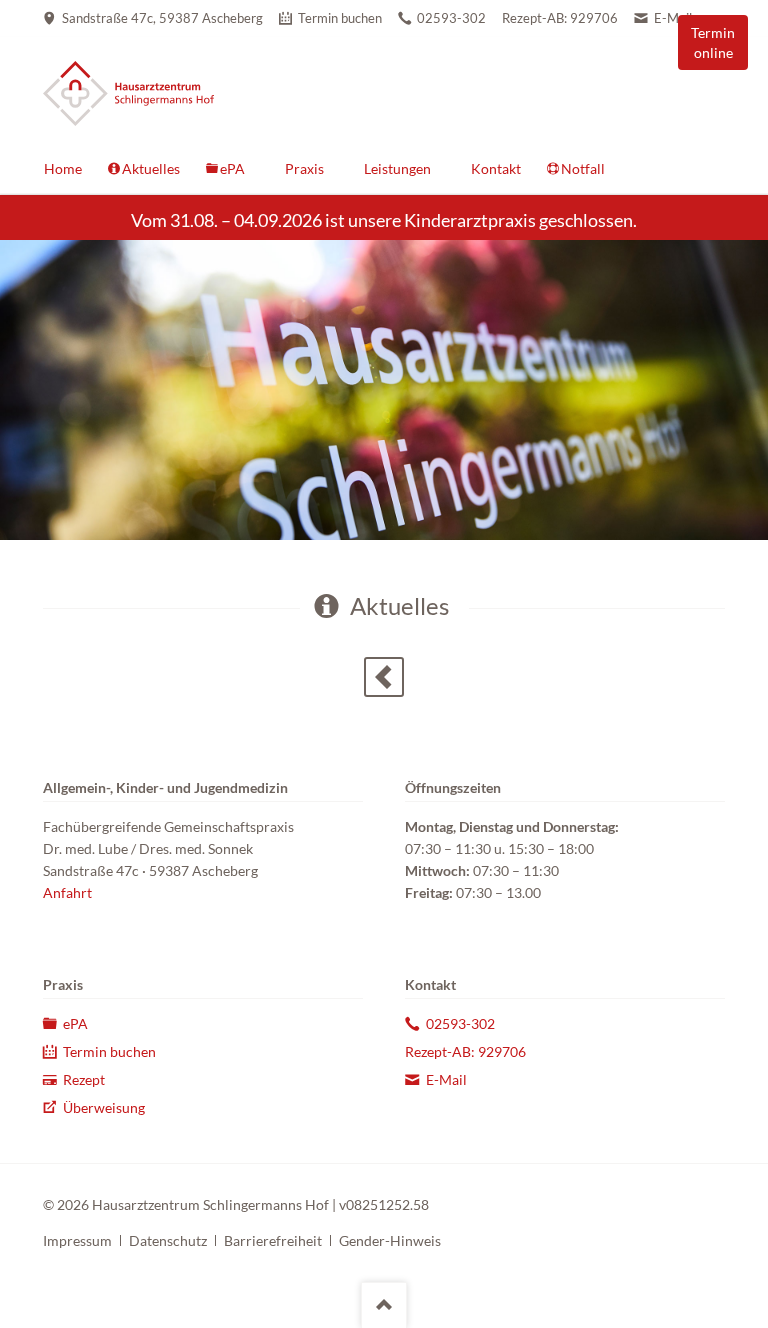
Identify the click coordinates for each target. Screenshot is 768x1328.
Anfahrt (67, 892)
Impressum (77, 1240)
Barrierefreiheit (273, 1240)
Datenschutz (168, 1240)
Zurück (384, 677)
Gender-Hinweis (390, 1240)
